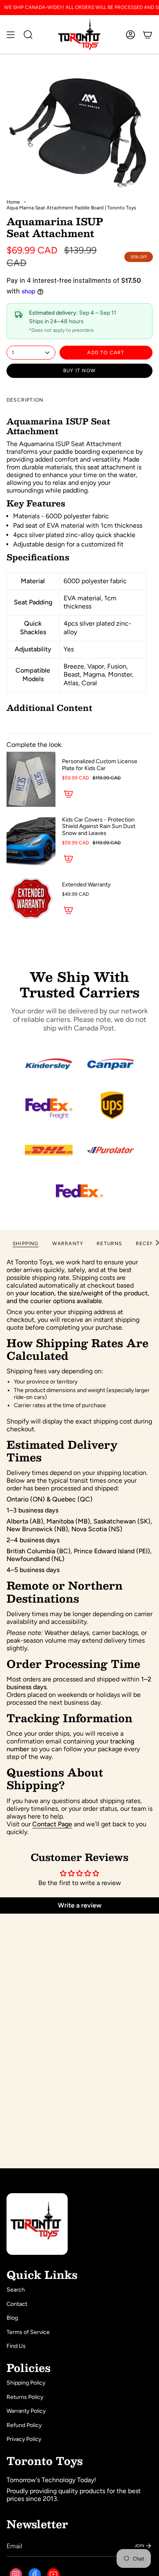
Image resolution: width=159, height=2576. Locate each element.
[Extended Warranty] (31, 899)
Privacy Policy (24, 2439)
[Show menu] (11, 34)
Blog (12, 2318)
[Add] (68, 794)
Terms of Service (28, 2332)
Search (16, 2290)
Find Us (16, 2346)
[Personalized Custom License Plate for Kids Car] (31, 779)
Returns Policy (25, 2397)
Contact (17, 2304)
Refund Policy (24, 2425)
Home (13, 202)
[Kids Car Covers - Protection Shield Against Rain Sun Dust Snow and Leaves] (31, 841)
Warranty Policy (26, 2411)
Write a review (80, 1905)
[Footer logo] (37, 2224)
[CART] (148, 34)
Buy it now (79, 371)
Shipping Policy (26, 2383)
